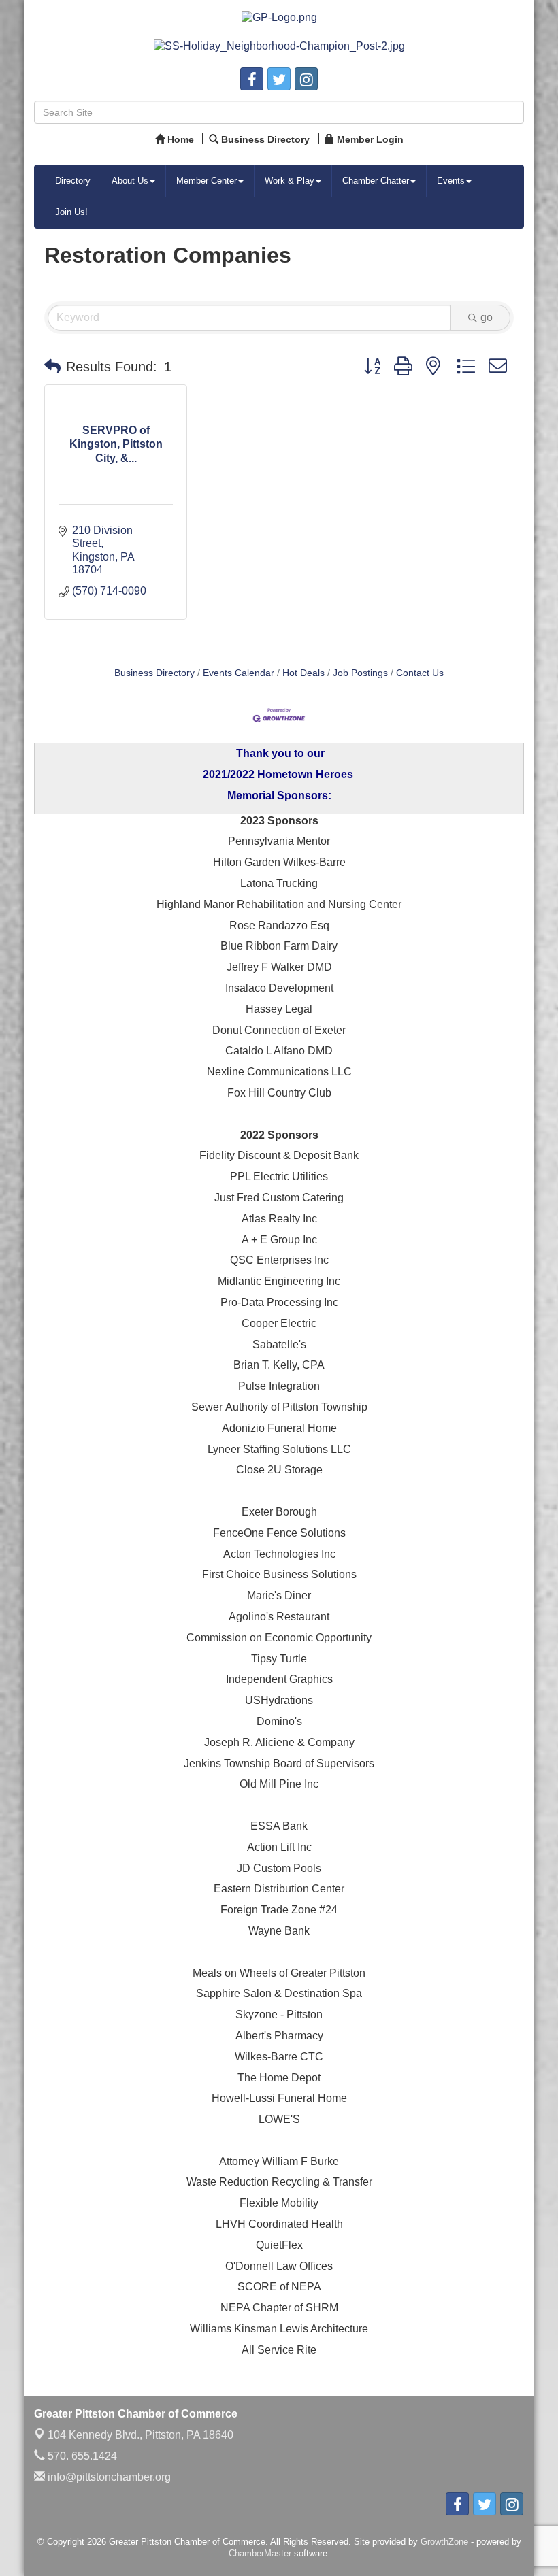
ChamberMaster (260, 2553)
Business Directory (154, 673)
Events (451, 181)
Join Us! (71, 212)
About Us (130, 181)
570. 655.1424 (81, 2456)
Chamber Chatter (376, 181)
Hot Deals (303, 673)
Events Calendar (239, 673)
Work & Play (290, 181)
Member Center (207, 181)
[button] (52, 367)
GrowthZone (444, 2542)
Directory (73, 181)
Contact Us (420, 673)
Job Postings (360, 673)
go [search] (487, 317)
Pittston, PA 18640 (141, 2435)
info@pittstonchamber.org (108, 2477)
